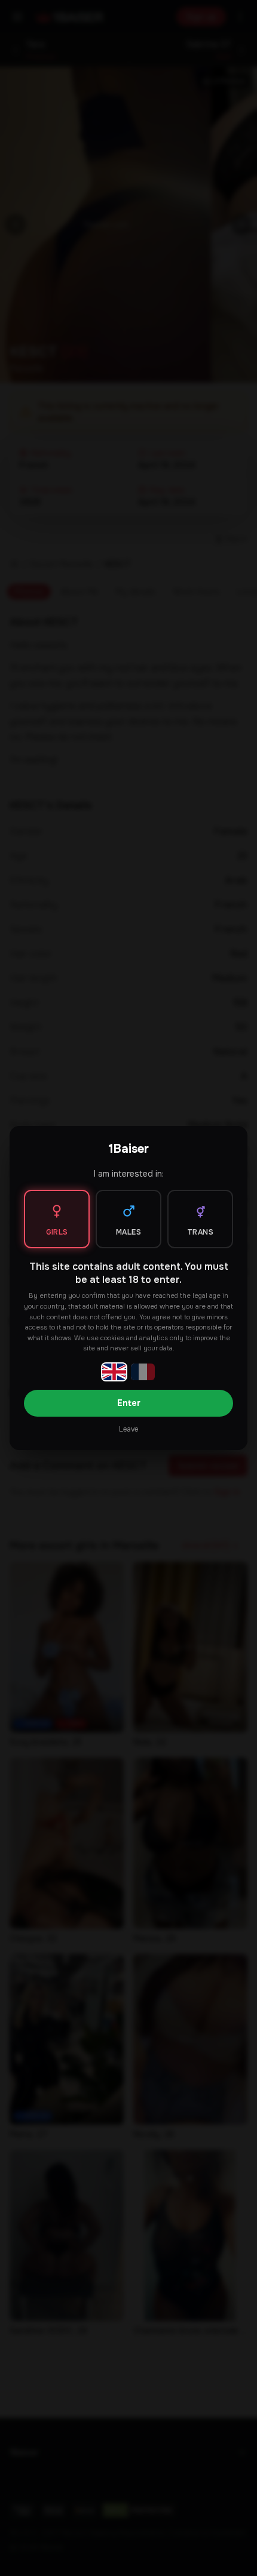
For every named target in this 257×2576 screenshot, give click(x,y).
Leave (128, 1429)
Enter (129, 1403)
